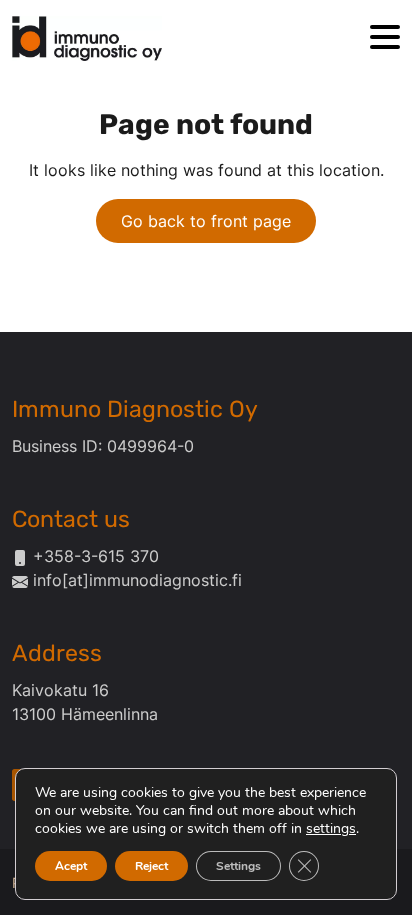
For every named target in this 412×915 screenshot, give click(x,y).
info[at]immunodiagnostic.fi (137, 580)
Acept (71, 866)
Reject (151, 866)
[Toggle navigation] (385, 38)
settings (331, 829)
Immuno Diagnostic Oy (135, 409)
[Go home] (87, 38)
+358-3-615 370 (96, 556)
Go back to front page (206, 221)
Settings (238, 866)
